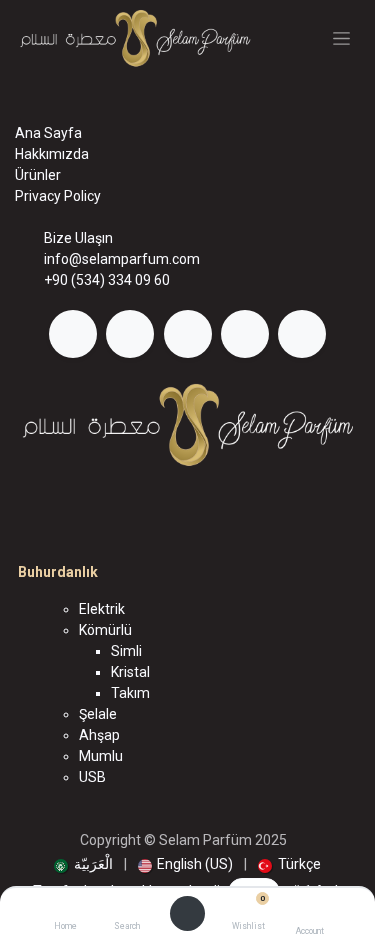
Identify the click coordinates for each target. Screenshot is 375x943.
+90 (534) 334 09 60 (107, 280)
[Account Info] (309, 909)
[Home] (65, 909)
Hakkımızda (52, 154)
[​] (73, 334)
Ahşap (99, 735)
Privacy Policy (58, 196)
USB (92, 777)
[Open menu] (188, 914)
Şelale (98, 714)
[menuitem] (83, 864)
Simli (126, 651)
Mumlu (101, 756)
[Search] (126, 909)
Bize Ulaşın (78, 238)
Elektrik (102, 609)
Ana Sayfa (48, 133)
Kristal (130, 672)
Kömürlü (105, 630)
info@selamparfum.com (122, 259)
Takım (130, 693)
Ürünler (38, 175)
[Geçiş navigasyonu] (341, 38)
